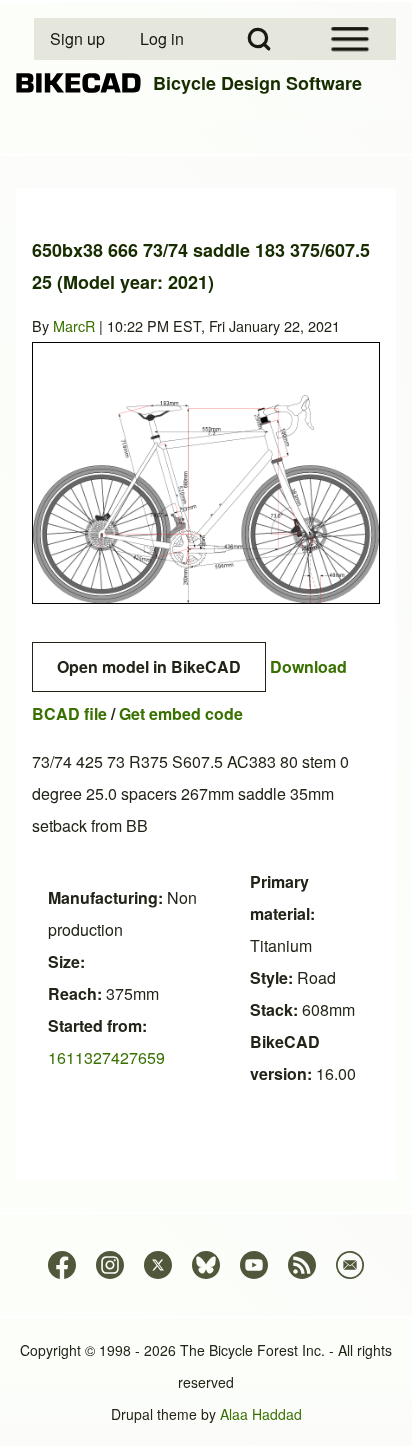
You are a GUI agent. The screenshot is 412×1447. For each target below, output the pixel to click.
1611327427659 (106, 1057)
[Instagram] (110, 1265)
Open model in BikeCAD (149, 666)
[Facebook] (62, 1265)
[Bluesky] (206, 1265)
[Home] (78, 83)
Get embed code (181, 713)
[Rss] (302, 1265)
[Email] (350, 1265)
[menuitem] (79, 39)
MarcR (74, 325)
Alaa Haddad (261, 1414)
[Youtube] (254, 1265)
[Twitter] (158, 1265)
